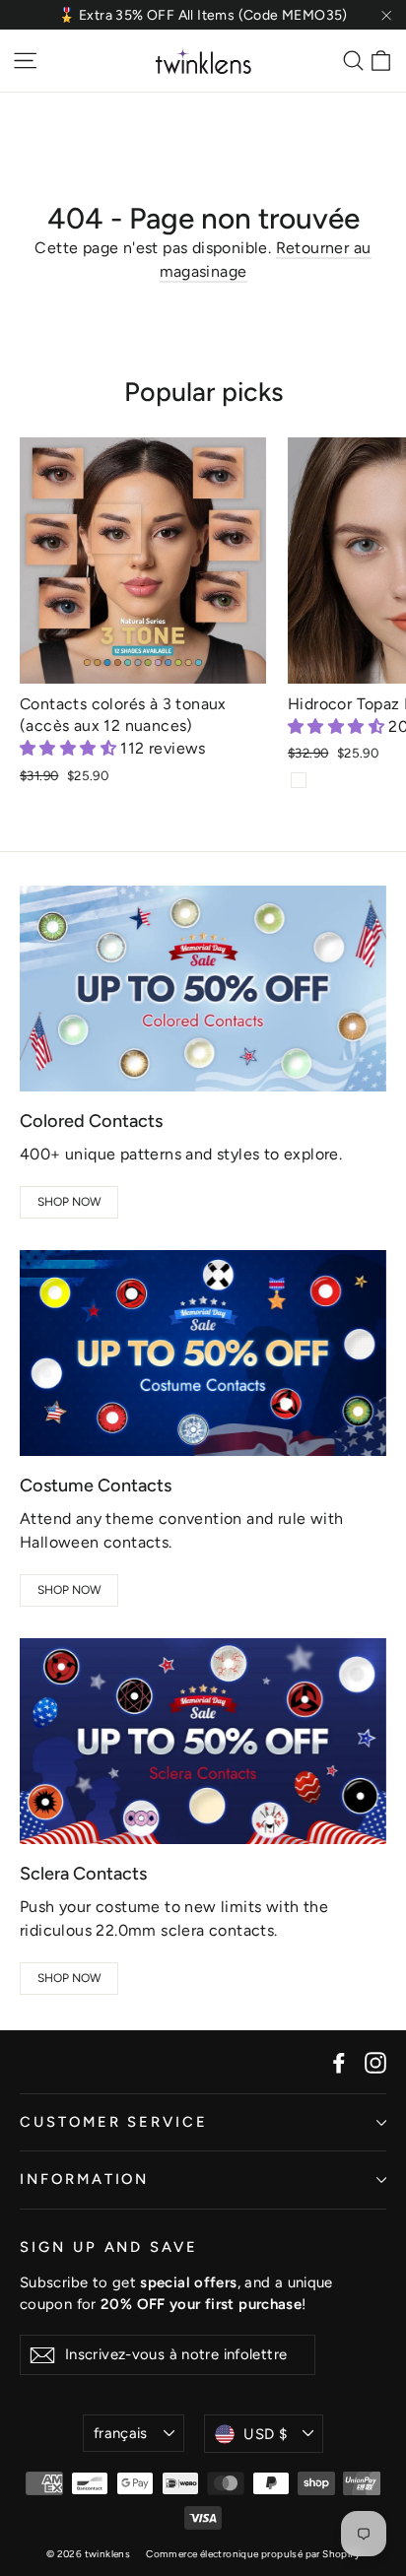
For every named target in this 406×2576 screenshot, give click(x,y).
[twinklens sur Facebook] (339, 2062)
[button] (70, 748)
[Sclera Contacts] (203, 1741)
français (121, 2433)
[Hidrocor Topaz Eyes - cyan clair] (299, 780)
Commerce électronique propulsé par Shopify (253, 2554)
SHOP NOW (69, 1202)
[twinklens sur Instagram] (375, 2062)
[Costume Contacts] (203, 1353)
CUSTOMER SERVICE (114, 2122)
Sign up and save (109, 2247)
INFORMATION (84, 2179)
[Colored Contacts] (203, 989)
